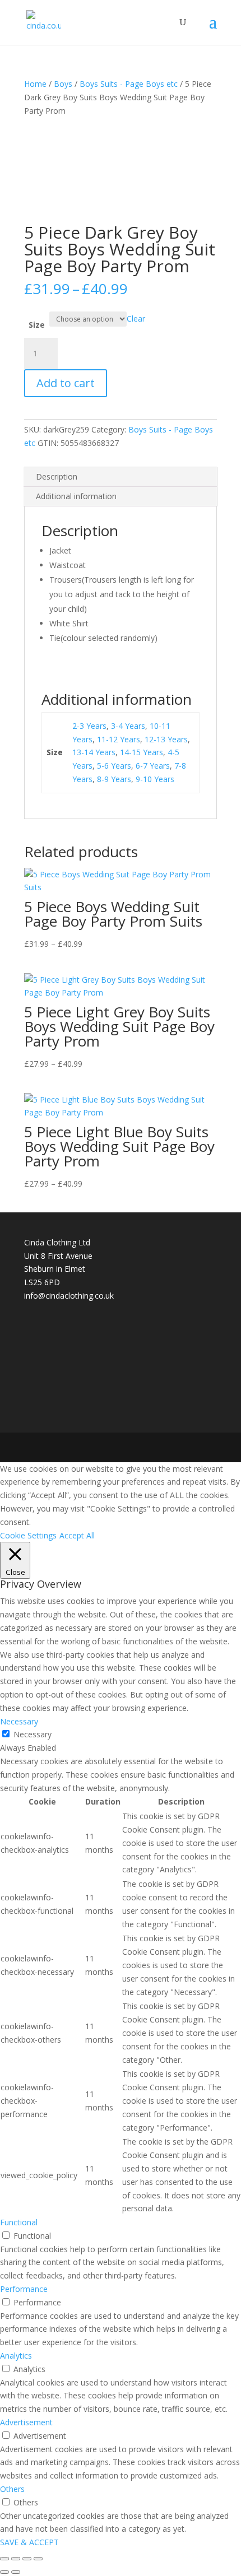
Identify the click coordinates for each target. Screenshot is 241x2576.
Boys (63, 84)
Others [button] (12, 2489)
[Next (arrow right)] (16, 2572)
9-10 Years (155, 779)
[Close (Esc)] (38, 2559)
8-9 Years (114, 779)
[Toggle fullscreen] (16, 2559)
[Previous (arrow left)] (4, 2572)
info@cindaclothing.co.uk (69, 1296)
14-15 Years (142, 752)
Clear (136, 318)
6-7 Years (153, 766)
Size (37, 325)
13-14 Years (94, 752)
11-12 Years (119, 739)
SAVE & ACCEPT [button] (29, 2542)
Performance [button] (24, 2289)
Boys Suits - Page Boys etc (129, 84)
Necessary (33, 1734)
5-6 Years (114, 766)
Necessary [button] (19, 1721)
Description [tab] (57, 476)
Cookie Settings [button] (28, 1535)
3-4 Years (128, 726)
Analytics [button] (16, 2356)
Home (35, 84)
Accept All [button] (77, 1535)
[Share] (27, 2559)
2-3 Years (89, 726)
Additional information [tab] (76, 496)
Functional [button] (19, 2222)
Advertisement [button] (26, 2422)
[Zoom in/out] (4, 2559)
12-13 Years (166, 739)
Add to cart (66, 383)
